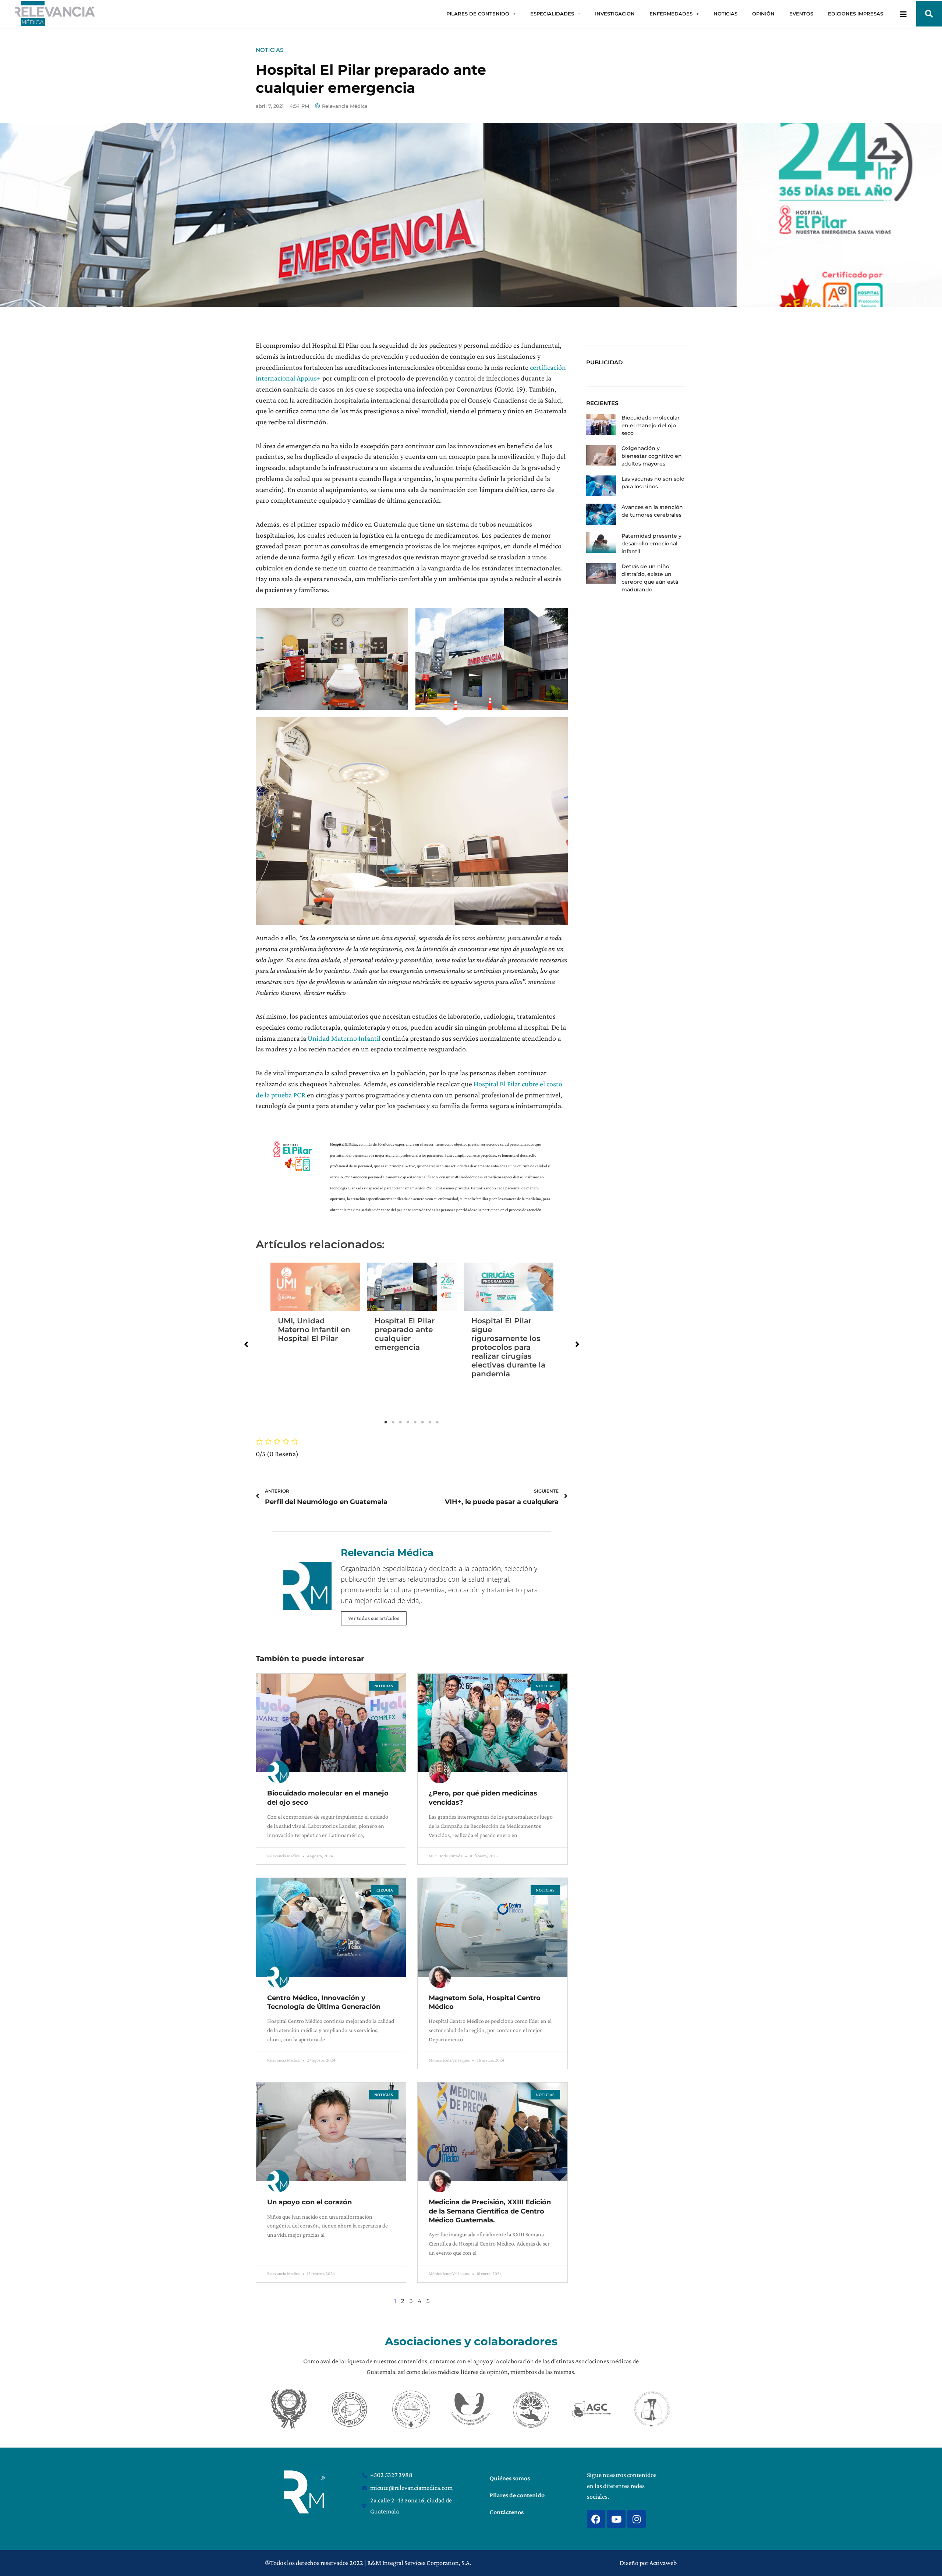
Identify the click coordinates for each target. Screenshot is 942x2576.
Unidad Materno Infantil (344, 1038)
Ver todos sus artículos (374, 1618)
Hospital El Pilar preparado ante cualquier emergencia (405, 1334)
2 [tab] (393, 1422)
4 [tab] (408, 1422)
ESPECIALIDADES (552, 14)
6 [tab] (423, 1422)
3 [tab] (401, 1422)
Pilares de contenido (517, 2495)
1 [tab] (386, 1422)
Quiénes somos (510, 2478)
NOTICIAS (725, 14)
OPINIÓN (763, 14)
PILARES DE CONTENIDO (478, 14)
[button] (929, 14)
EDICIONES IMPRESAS (856, 14)
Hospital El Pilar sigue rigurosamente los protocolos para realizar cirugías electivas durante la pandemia (508, 1347)
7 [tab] (430, 1422)
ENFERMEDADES (671, 14)
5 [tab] (415, 1422)
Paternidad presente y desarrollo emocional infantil (651, 544)
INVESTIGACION (615, 14)
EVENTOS (801, 14)
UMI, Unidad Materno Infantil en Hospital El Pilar (314, 1330)
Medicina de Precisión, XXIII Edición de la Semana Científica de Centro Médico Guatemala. (490, 2211)
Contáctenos (507, 2512)
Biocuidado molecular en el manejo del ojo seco (651, 425)
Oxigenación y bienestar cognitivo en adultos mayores (652, 456)
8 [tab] (438, 1422)
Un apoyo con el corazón (309, 2202)
